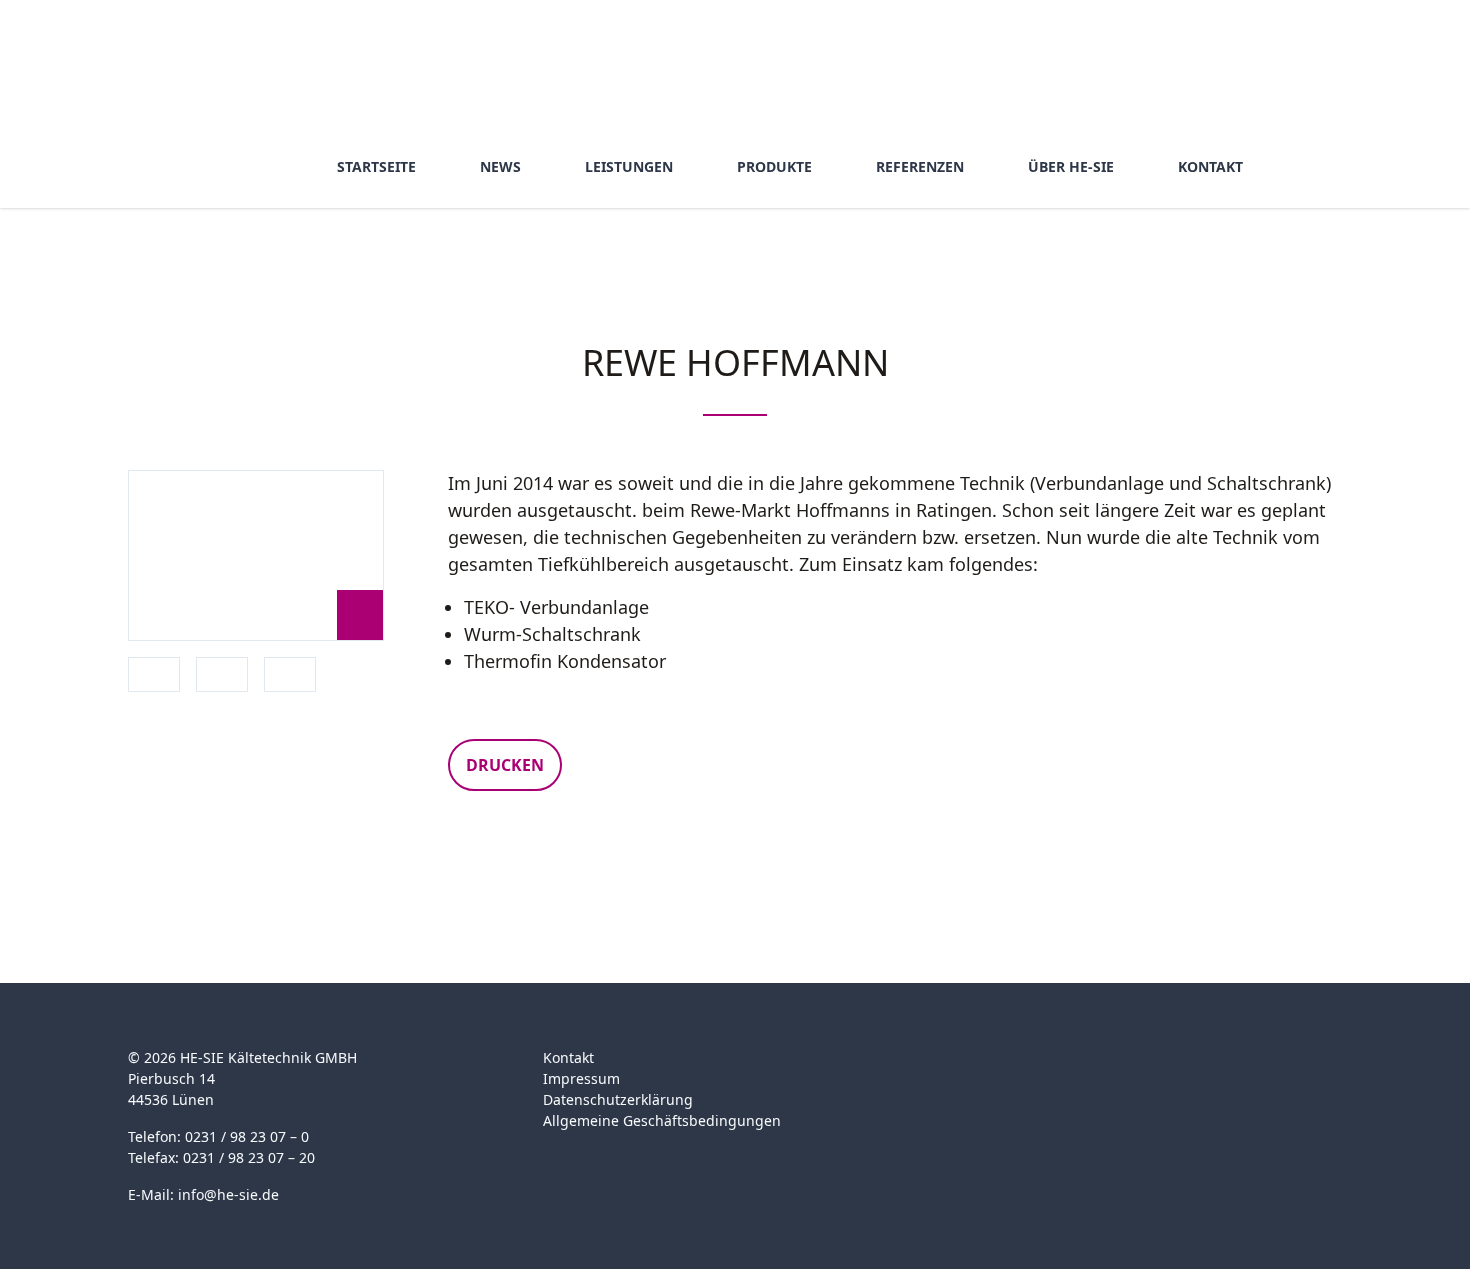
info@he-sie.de (228, 1194)
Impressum (581, 1078)
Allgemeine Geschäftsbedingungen (662, 1120)
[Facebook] (970, 1069)
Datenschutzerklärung (618, 1099)
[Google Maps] (1009, 1069)
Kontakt (568, 1057)
